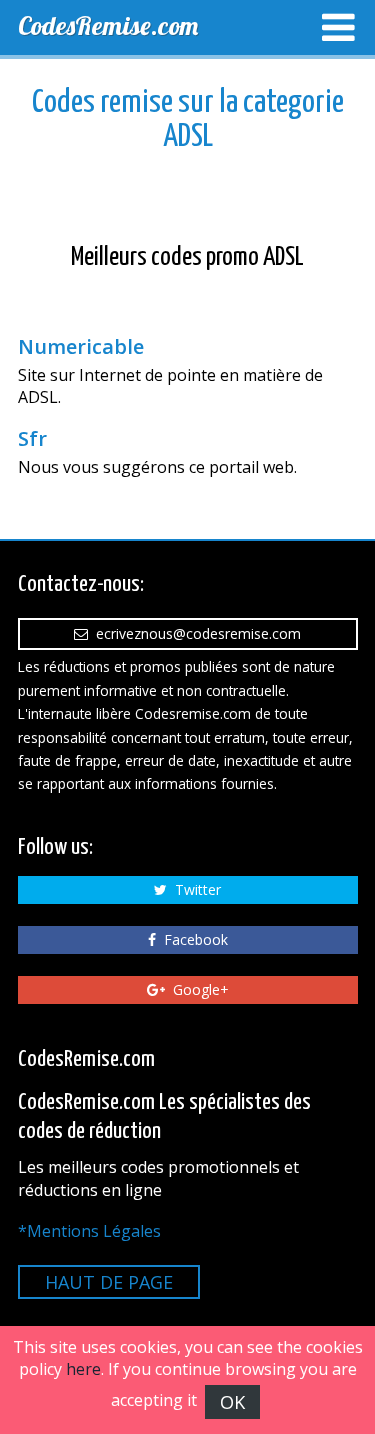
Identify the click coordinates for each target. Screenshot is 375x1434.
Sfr (32, 439)
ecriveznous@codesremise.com (194, 633)
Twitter (194, 889)
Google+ (197, 989)
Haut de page (109, 1282)
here (83, 1369)
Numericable (81, 347)
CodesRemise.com (108, 25)
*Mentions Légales (89, 1231)
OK (232, 1402)
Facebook (192, 939)
